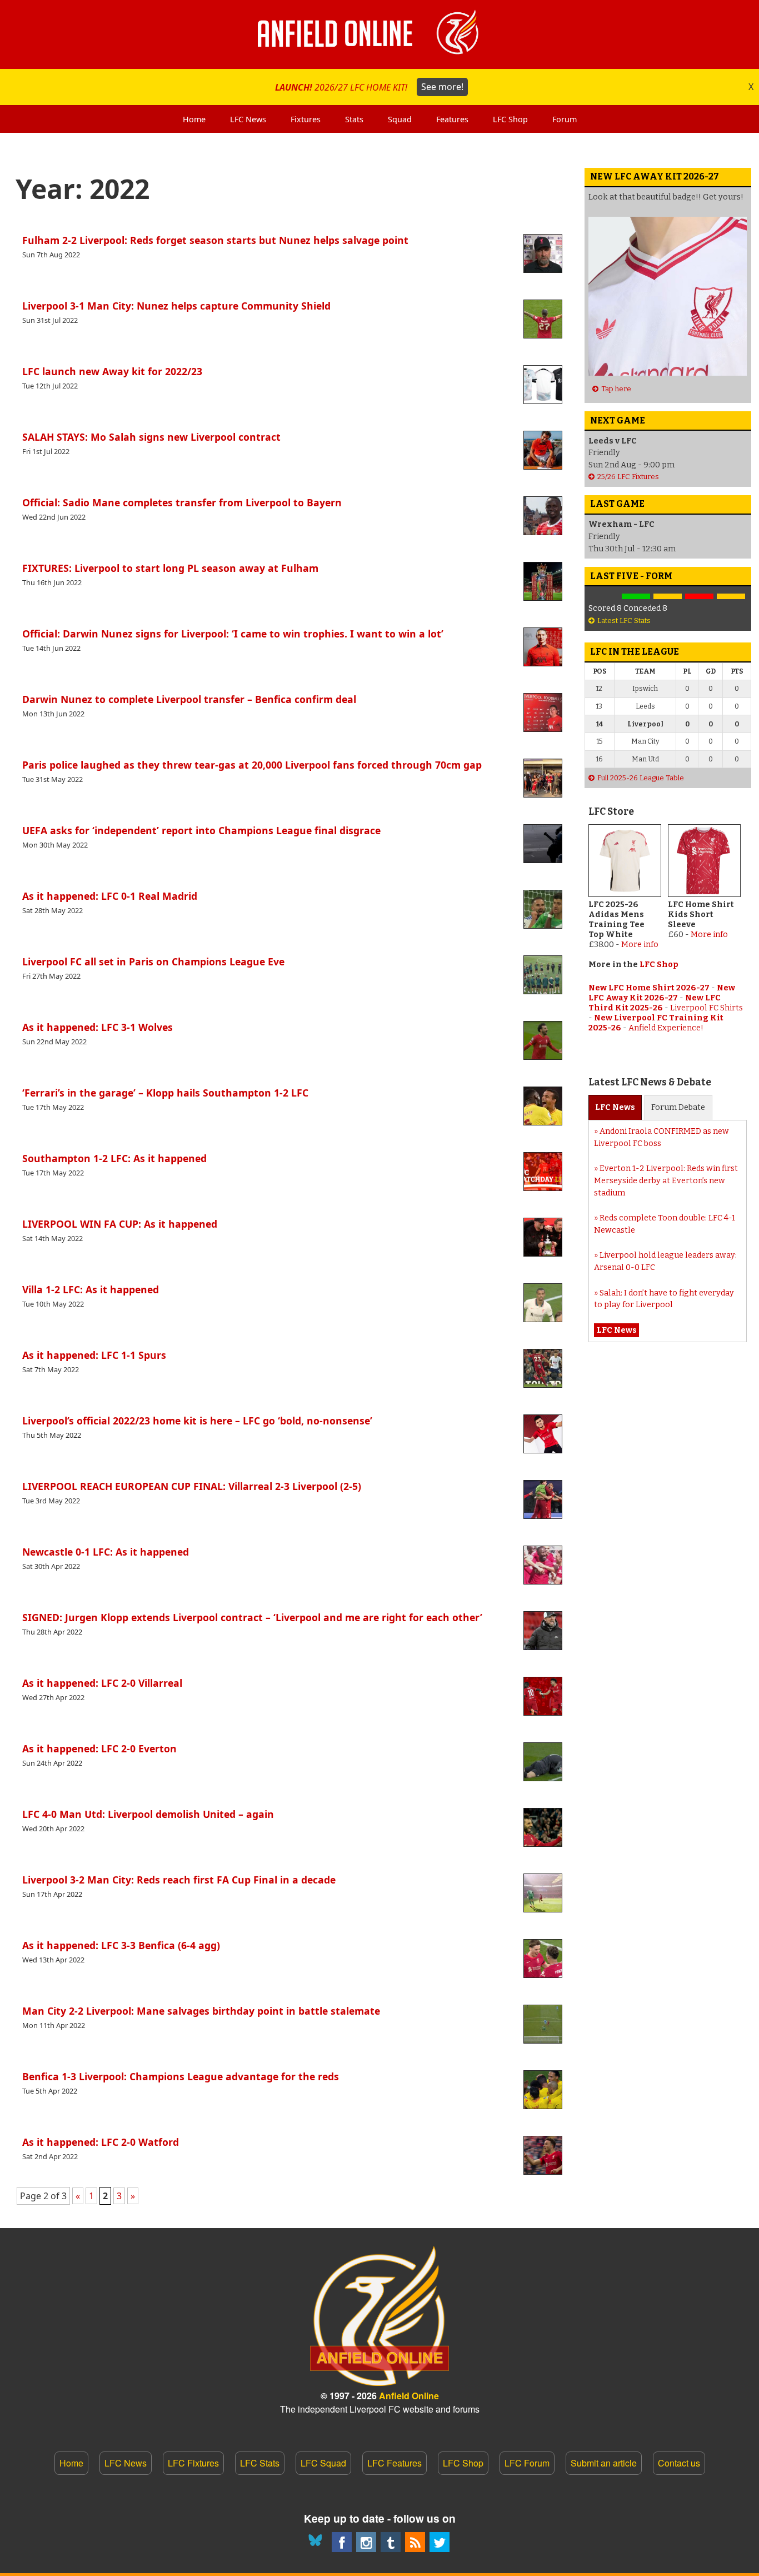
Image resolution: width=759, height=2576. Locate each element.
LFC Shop (659, 965)
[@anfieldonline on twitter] (440, 2542)
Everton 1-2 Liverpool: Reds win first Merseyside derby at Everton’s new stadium (666, 1180)
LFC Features (395, 2463)
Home (71, 2463)
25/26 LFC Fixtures (628, 477)
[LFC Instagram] (366, 2542)
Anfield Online (409, 2396)
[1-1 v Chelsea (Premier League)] (731, 597)
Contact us (679, 2463)
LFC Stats (260, 2463)
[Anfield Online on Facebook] (342, 2542)
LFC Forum (527, 2463)
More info (640, 945)
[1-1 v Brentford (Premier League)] (668, 597)
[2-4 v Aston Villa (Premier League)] (699, 597)
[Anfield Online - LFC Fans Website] (379, 34)
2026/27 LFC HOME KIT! (369, 87)
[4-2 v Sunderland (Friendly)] (636, 597)
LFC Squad (323, 2463)
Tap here (616, 389)
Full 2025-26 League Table (641, 778)
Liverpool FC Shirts (706, 1008)
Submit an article (604, 2463)
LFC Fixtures (193, 2463)
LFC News (126, 2463)
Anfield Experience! (666, 1028)
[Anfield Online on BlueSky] (317, 2542)
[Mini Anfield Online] (391, 2542)
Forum (678, 1107)
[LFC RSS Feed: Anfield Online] (415, 2542)
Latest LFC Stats (624, 621)
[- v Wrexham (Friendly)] (604, 597)
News (615, 1107)
